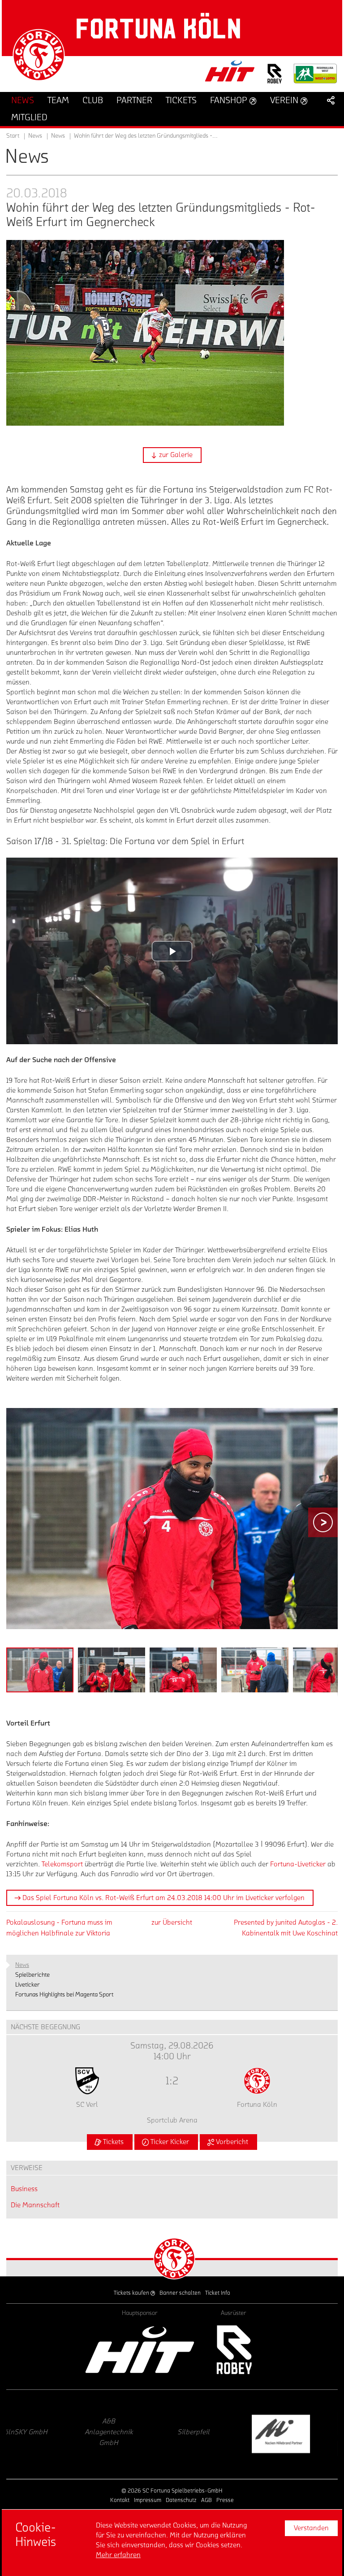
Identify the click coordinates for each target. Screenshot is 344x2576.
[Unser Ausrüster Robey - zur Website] (275, 79)
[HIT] (140, 2350)
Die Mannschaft (35, 2205)
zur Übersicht (172, 1922)
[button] (172, 455)
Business (24, 2189)
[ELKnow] (215, 2434)
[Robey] (234, 2350)
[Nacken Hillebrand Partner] (129, 2434)
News (58, 136)
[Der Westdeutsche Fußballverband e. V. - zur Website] (315, 77)
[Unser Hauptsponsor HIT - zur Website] (230, 74)
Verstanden (311, 2528)
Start (13, 136)
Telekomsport (62, 1864)
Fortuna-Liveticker (298, 1864)
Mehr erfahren (118, 2555)
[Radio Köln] (300, 2434)
